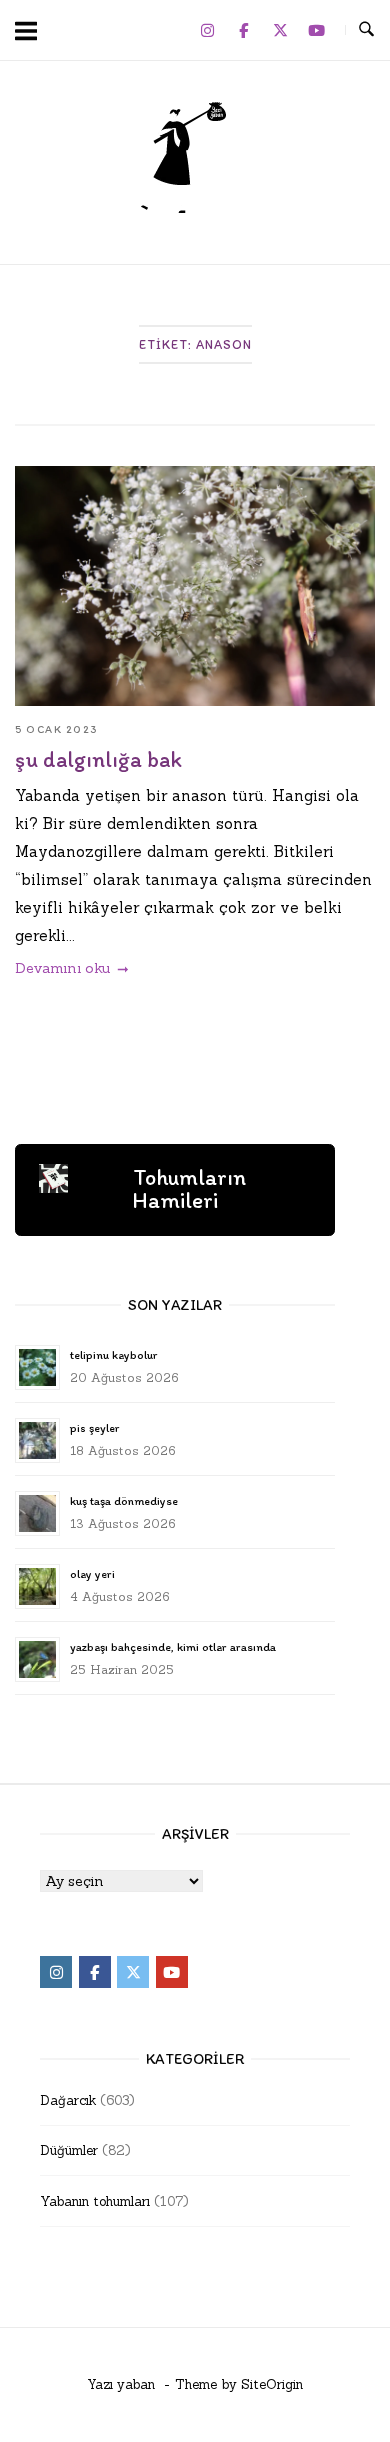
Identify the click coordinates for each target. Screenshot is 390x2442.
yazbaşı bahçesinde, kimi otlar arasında (173, 1647)
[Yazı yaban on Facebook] (244, 30)
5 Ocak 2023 (56, 729)
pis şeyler (94, 1428)
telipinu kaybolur (113, 1355)
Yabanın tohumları (95, 2201)
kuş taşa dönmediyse (124, 1501)
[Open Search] (366, 30)
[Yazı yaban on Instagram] (207, 30)
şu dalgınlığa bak (98, 759)
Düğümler (69, 2150)
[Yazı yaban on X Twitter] (280, 30)
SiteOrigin (272, 2384)
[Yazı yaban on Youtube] (317, 30)
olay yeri (92, 1574)
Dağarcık (68, 2100)
